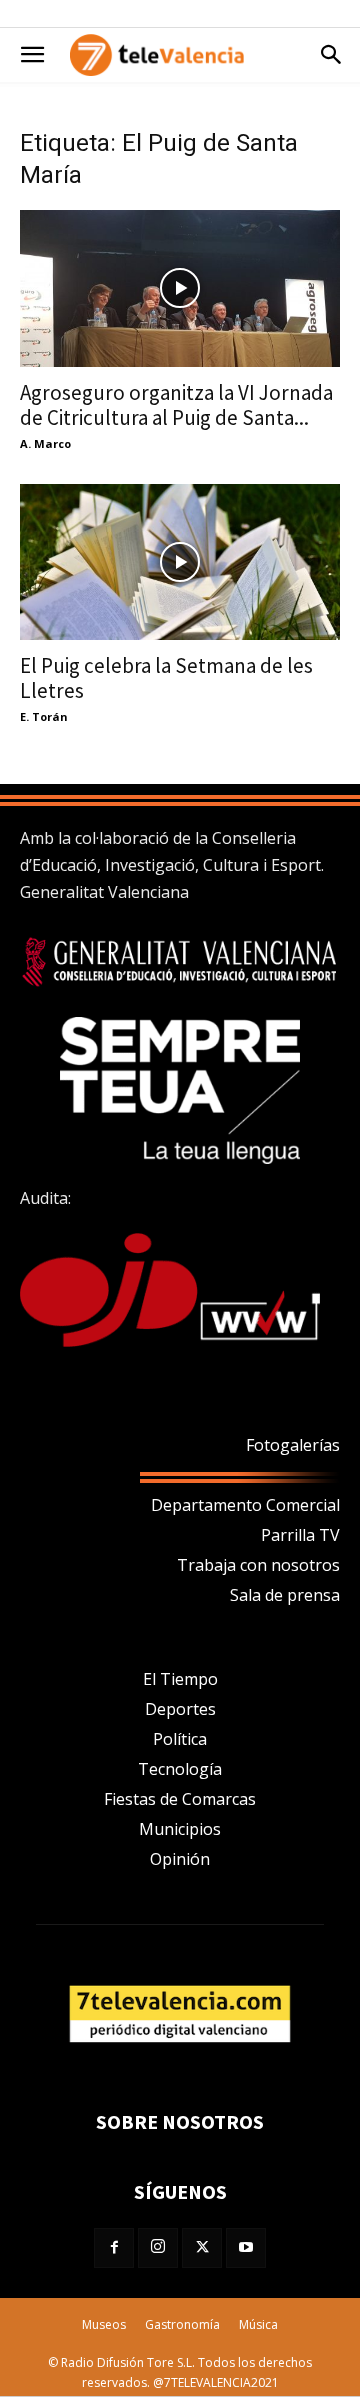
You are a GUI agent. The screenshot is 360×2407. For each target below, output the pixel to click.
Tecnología (180, 1769)
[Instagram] (158, 2248)
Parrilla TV (300, 1535)
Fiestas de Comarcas (180, 1799)
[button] (32, 55)
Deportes (180, 1709)
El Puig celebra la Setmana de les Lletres (166, 678)
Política (180, 1739)
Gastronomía (182, 2324)
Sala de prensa (285, 1595)
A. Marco (45, 443)
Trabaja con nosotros (258, 1565)
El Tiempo (180, 1679)
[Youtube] (246, 2248)
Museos (104, 2324)
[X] (202, 2248)
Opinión (180, 1859)
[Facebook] (114, 2248)
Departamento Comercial (245, 1505)
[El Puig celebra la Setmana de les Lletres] (180, 562)
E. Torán (44, 716)
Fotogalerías (293, 1445)
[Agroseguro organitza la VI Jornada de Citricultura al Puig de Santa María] (180, 288)
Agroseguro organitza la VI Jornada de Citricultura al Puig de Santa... (176, 405)
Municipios (180, 1829)
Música (258, 2324)
